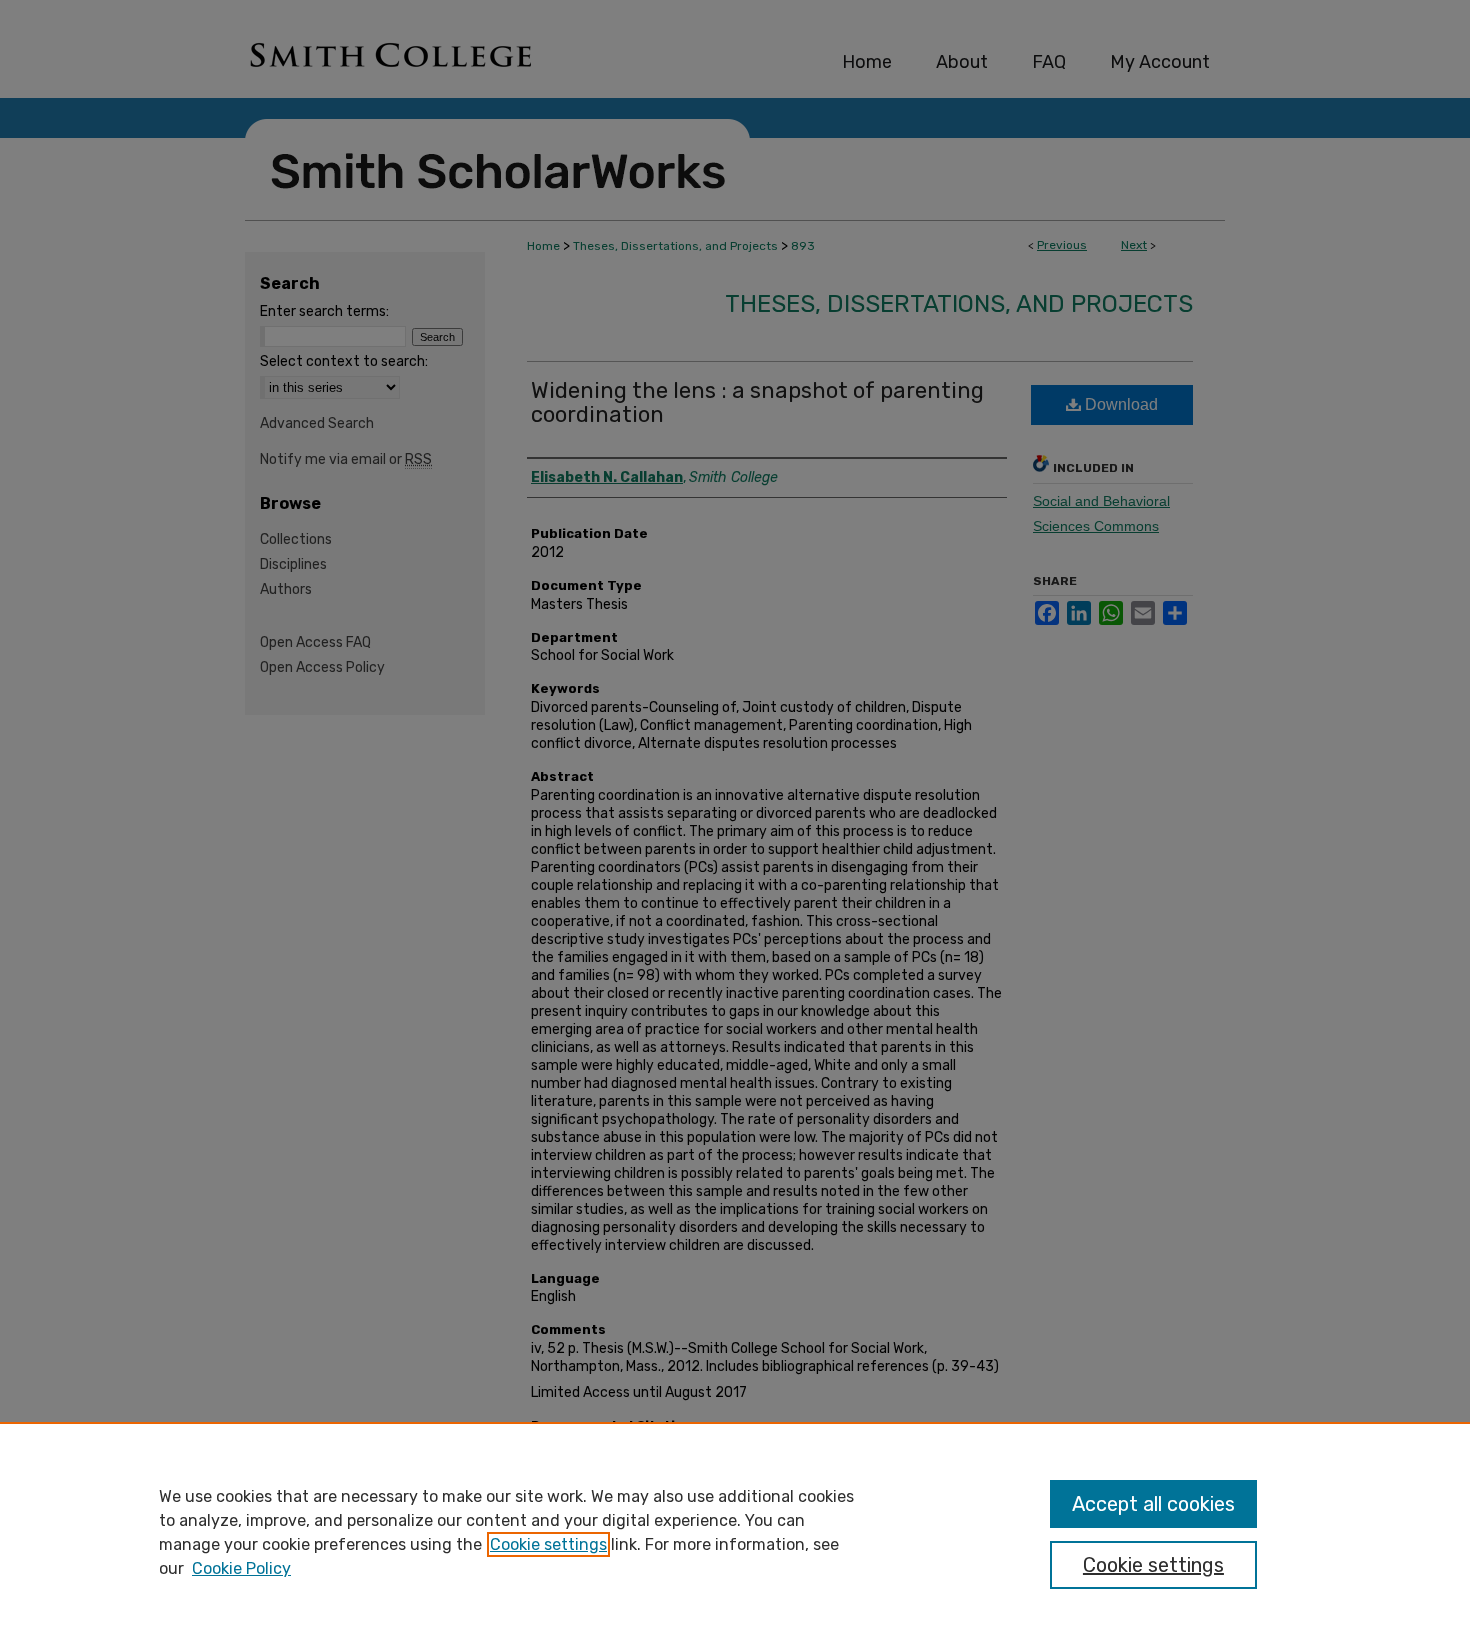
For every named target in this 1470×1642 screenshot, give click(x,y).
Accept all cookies (1153, 1504)
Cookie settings (548, 1544)
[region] (735, 1532)
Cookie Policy (241, 1568)
